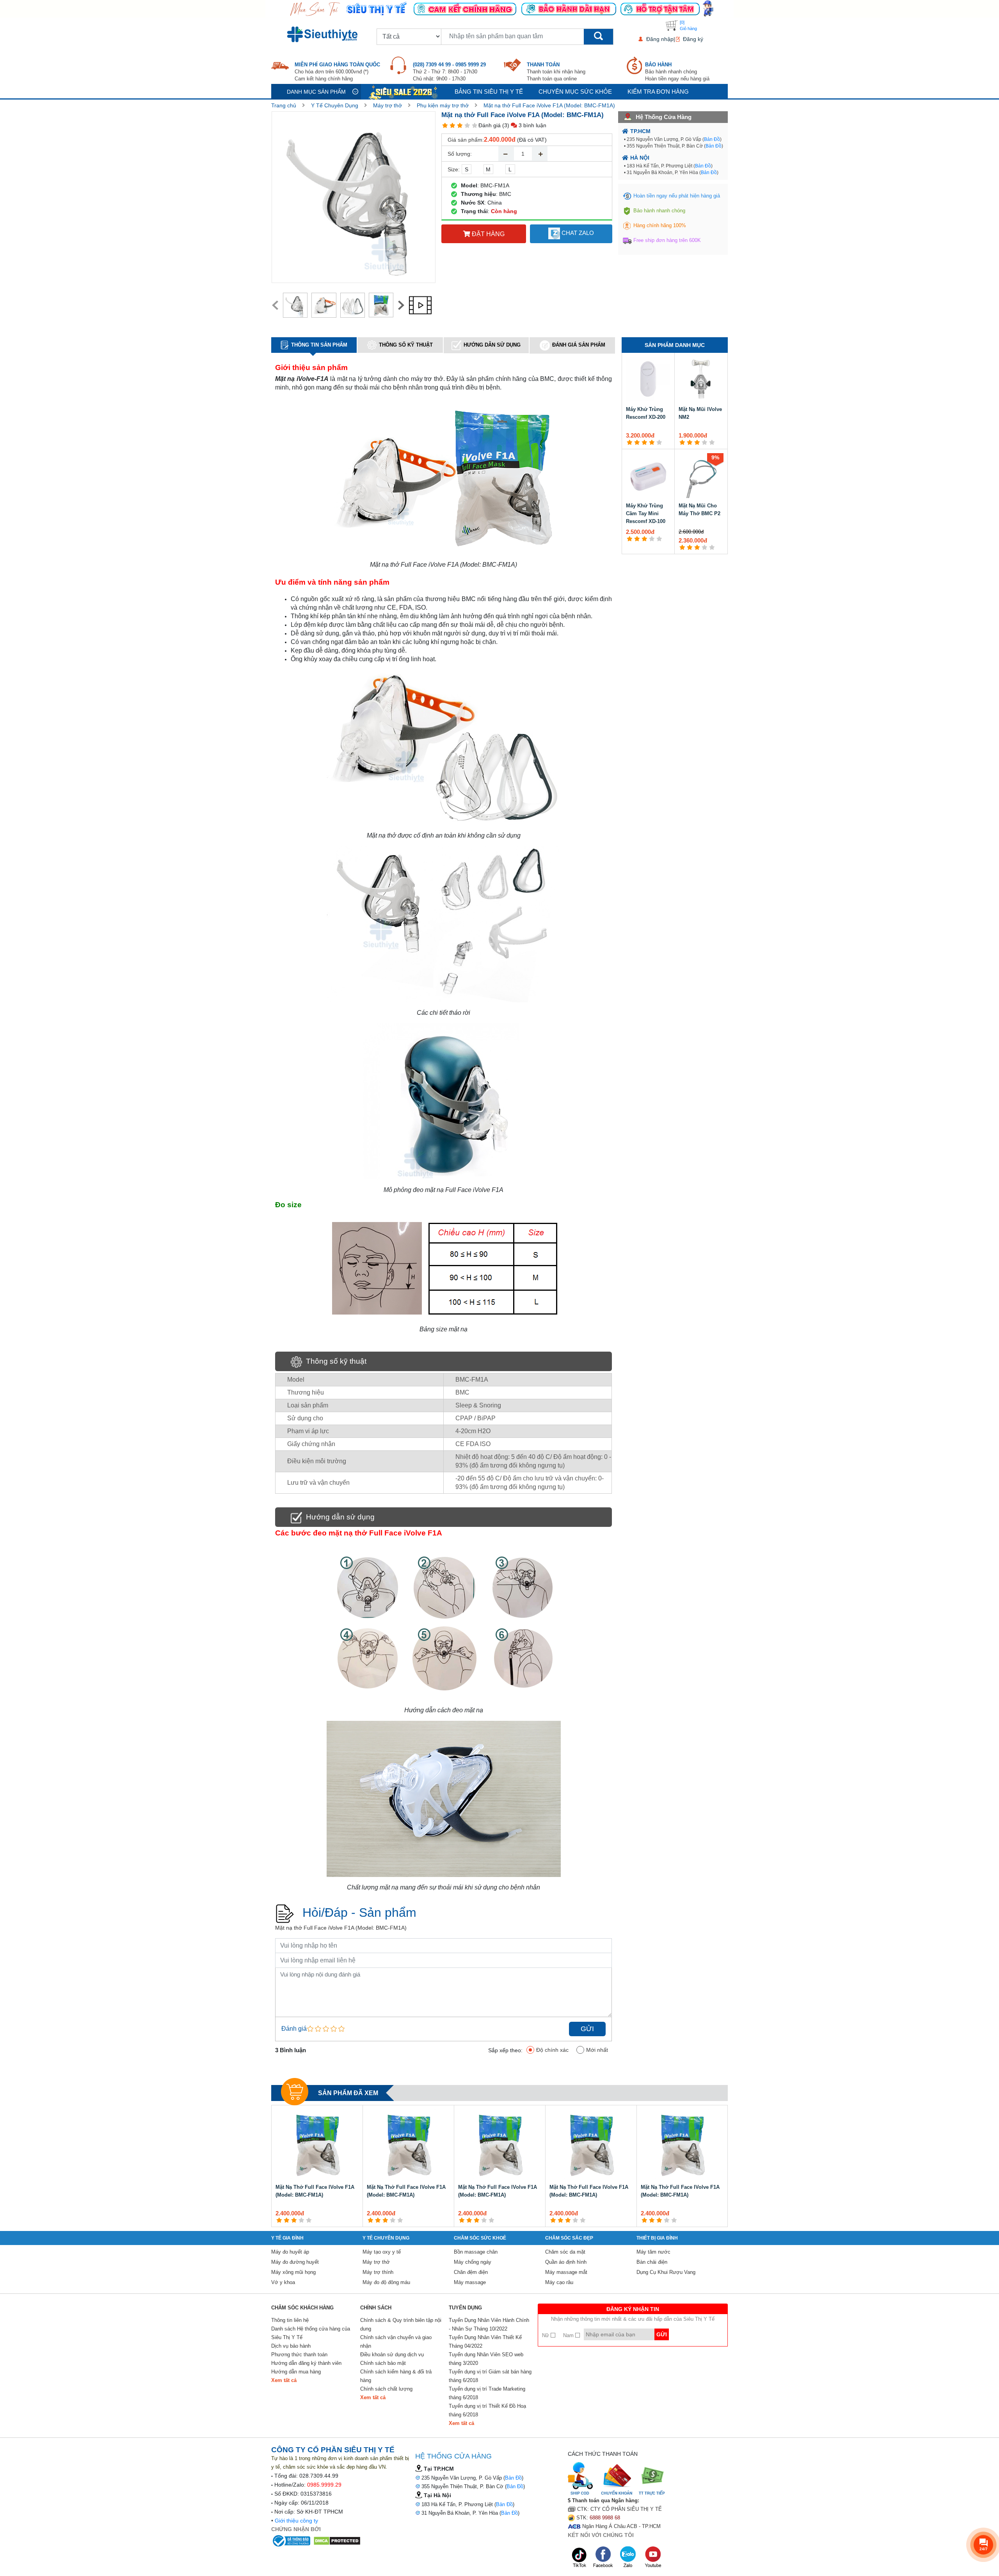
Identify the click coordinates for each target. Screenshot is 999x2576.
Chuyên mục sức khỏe (575, 92)
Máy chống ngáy (473, 2262)
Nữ (546, 2335)
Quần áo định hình (566, 2262)
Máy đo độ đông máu (386, 2282)
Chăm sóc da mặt (565, 2252)
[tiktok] (579, 2557)
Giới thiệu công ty (296, 2521)
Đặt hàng (487, 234)
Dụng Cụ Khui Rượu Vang (666, 2272)
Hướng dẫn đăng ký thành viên (306, 2363)
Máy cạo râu (559, 2282)
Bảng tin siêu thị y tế (489, 92)
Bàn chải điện (652, 2262)
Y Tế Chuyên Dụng (335, 105)
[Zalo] (629, 2557)
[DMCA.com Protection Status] (337, 2540)
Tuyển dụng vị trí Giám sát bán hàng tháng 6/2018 (490, 2376)
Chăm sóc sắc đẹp (569, 2238)
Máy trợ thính (378, 2272)
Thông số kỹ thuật (406, 345)
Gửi (587, 2029)
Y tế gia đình (287, 2238)
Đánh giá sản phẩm (579, 345)
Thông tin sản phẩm (319, 345)
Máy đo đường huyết (295, 2262)
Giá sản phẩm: (466, 140)
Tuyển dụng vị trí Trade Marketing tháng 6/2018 (487, 2393)
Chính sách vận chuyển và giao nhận (396, 2342)
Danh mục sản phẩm (316, 92)
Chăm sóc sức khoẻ (480, 2238)
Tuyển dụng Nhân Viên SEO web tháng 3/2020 (486, 2359)
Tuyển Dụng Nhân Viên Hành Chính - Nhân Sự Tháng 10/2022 (489, 2324)
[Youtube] (653, 2557)
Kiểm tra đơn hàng (658, 92)
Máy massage (470, 2282)
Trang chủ (284, 105)
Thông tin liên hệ (290, 2320)
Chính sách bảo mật (383, 2363)
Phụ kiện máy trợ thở (443, 105)
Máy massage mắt (566, 2272)
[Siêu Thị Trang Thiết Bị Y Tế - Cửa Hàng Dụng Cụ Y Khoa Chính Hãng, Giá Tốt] (499, 8)
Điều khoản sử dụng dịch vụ (392, 2355)
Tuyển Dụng (465, 2308)
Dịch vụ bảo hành (291, 2346)
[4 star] (467, 125)
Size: (454, 169)
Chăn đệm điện (471, 2272)
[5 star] (475, 125)
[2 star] (452, 125)
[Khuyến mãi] (404, 92)
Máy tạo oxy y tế (382, 2252)
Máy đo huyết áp (290, 2252)
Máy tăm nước (653, 2252)
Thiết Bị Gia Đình (657, 2238)
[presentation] (275, 305)
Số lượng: (460, 154)
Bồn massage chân (476, 2252)
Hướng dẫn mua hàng (296, 2372)
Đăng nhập (660, 39)
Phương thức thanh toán (299, 2355)
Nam (569, 2335)
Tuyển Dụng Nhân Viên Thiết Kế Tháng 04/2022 (485, 2342)
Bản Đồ (712, 139)
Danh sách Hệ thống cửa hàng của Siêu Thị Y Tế (311, 2333)
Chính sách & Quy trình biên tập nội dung (401, 2324)
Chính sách (376, 2308)
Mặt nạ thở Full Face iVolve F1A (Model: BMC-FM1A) (549, 105)
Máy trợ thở (388, 105)
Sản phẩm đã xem (348, 2093)
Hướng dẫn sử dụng (492, 345)
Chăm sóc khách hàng (302, 2308)
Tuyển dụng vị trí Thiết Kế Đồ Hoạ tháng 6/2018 (487, 2410)
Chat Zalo (577, 233)
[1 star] (445, 125)
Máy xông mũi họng (293, 2272)
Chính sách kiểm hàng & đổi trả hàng (396, 2376)
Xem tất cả (284, 2380)
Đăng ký (693, 39)
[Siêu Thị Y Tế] (324, 34)
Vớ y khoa (283, 2282)
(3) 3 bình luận (524, 125)
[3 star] (460, 125)
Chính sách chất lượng (386, 2389)
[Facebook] (604, 2557)
